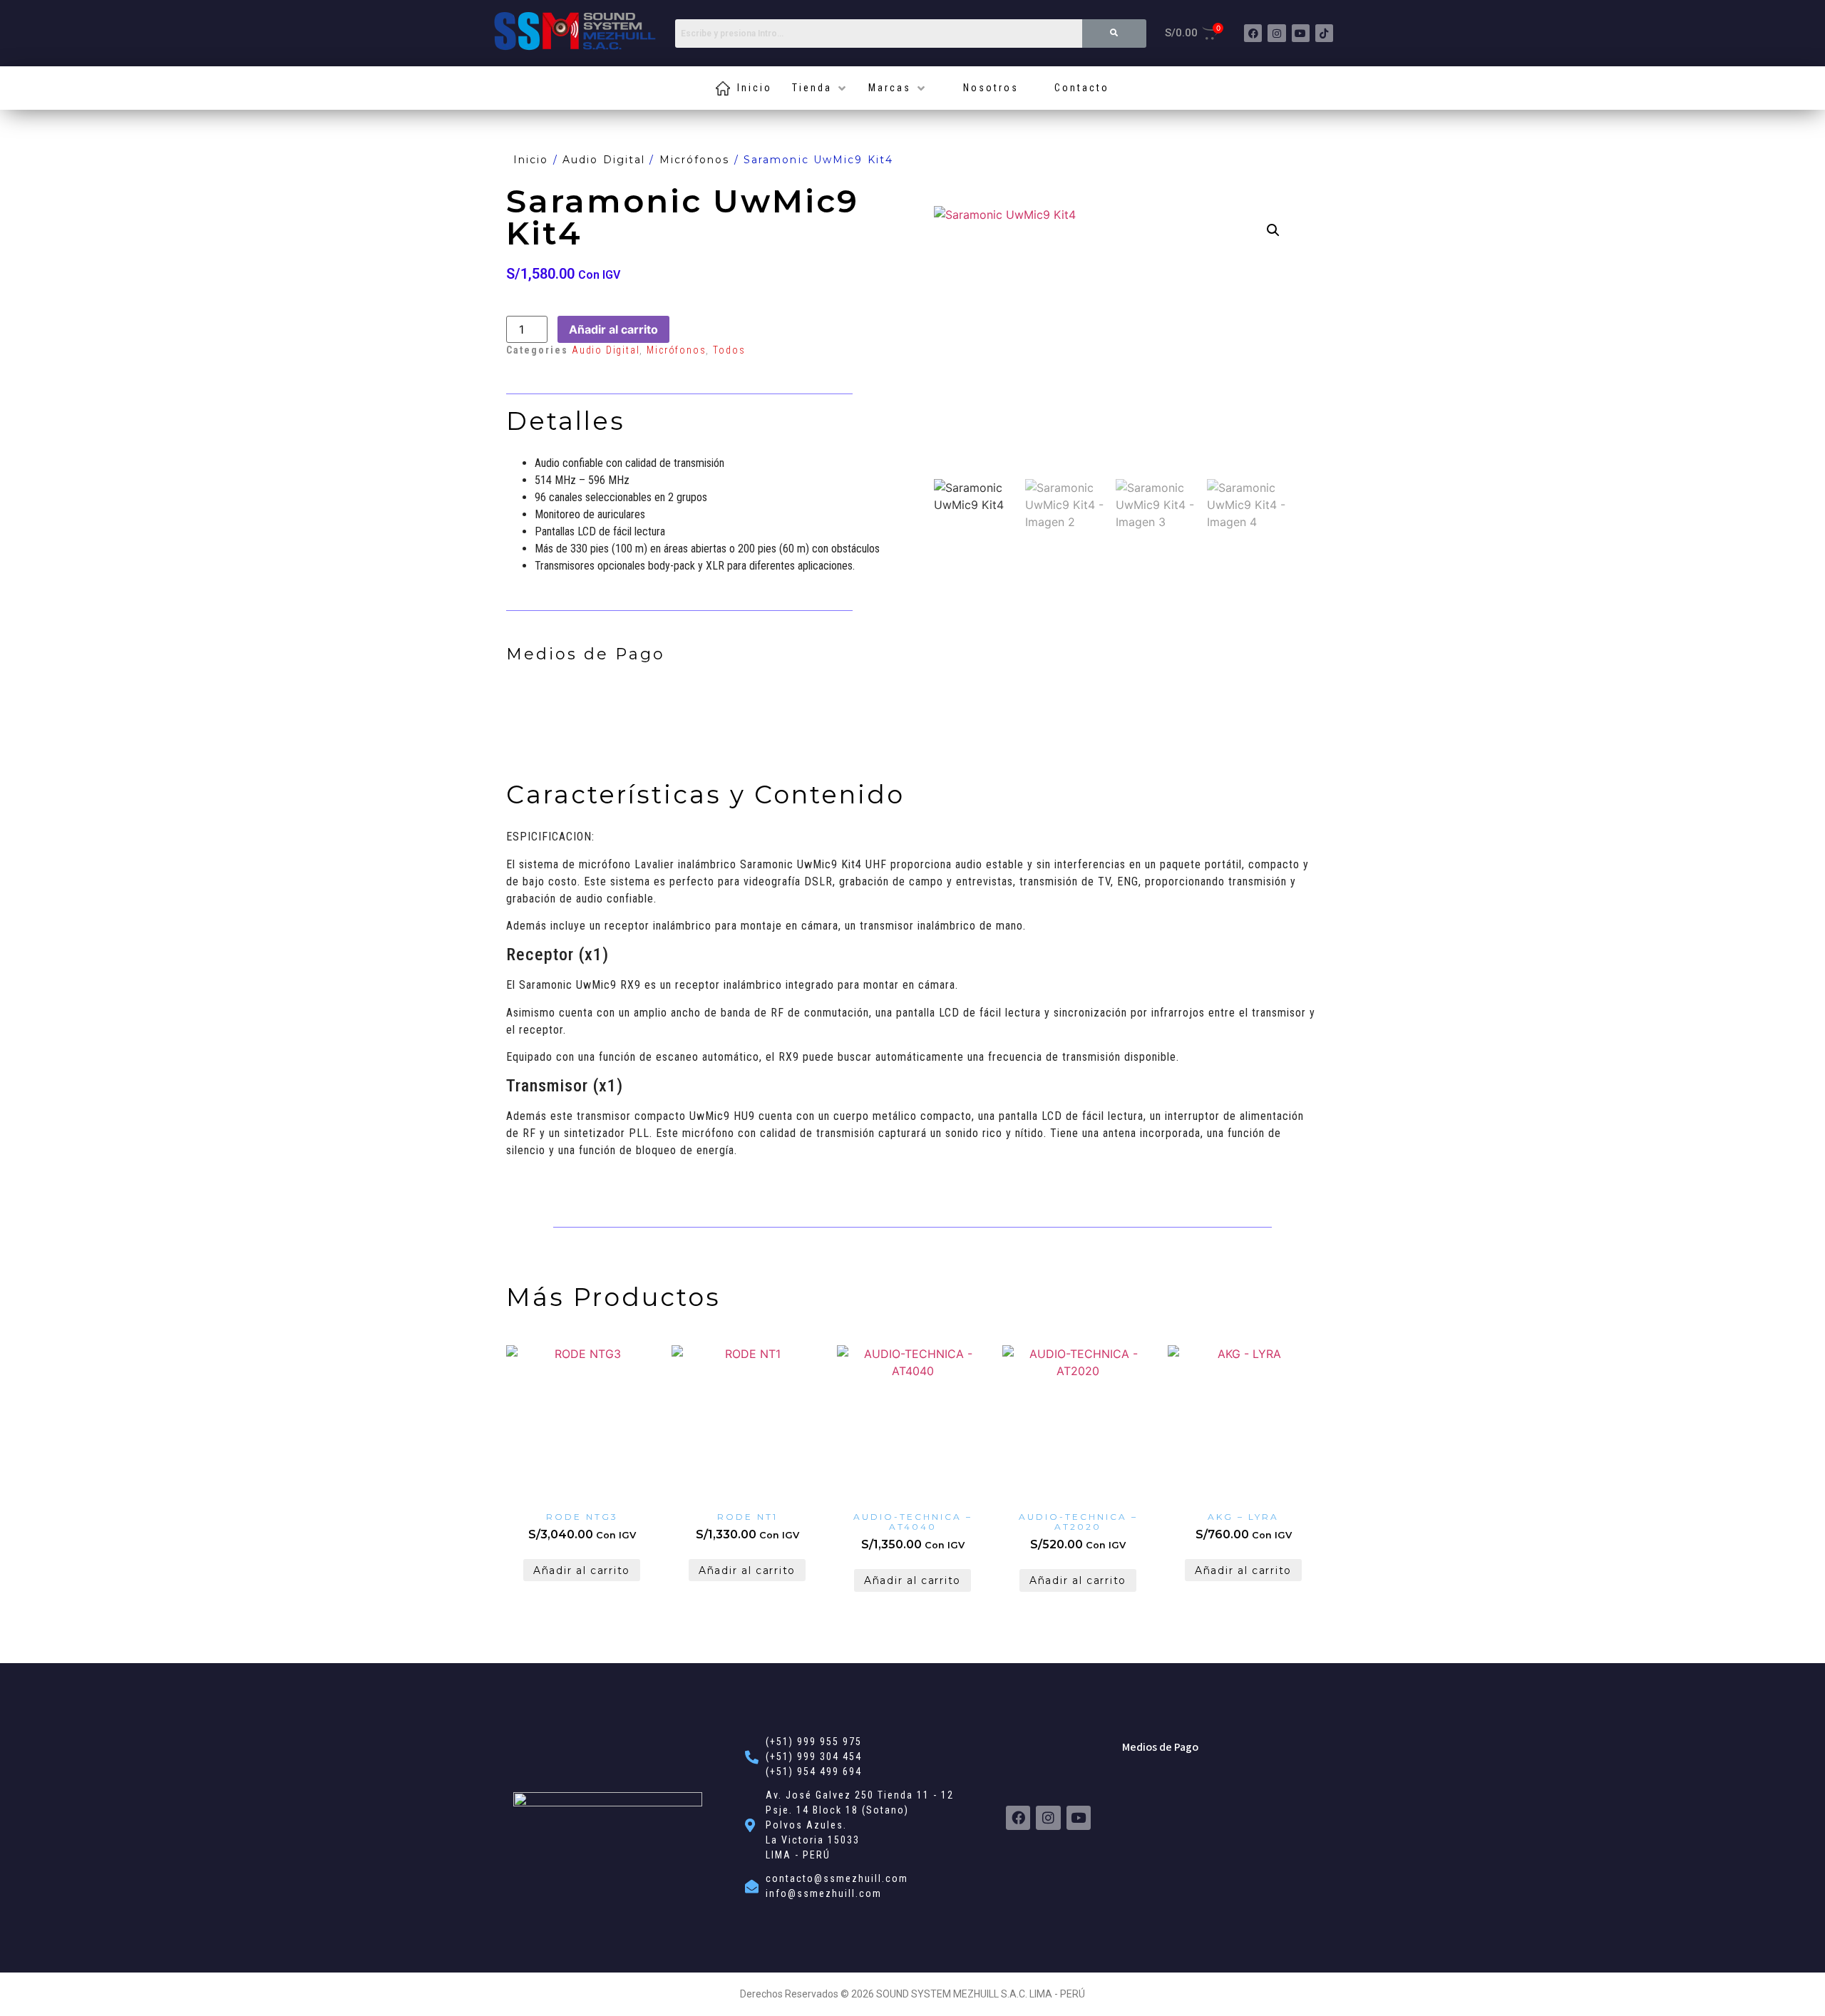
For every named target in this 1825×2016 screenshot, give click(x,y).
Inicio (531, 160)
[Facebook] (1253, 33)
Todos (729, 350)
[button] (1273, 230)
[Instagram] (1276, 33)
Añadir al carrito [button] (582, 1570)
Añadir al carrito (613, 329)
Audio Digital (604, 160)
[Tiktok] (1324, 33)
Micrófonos (695, 160)
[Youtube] (1301, 33)
